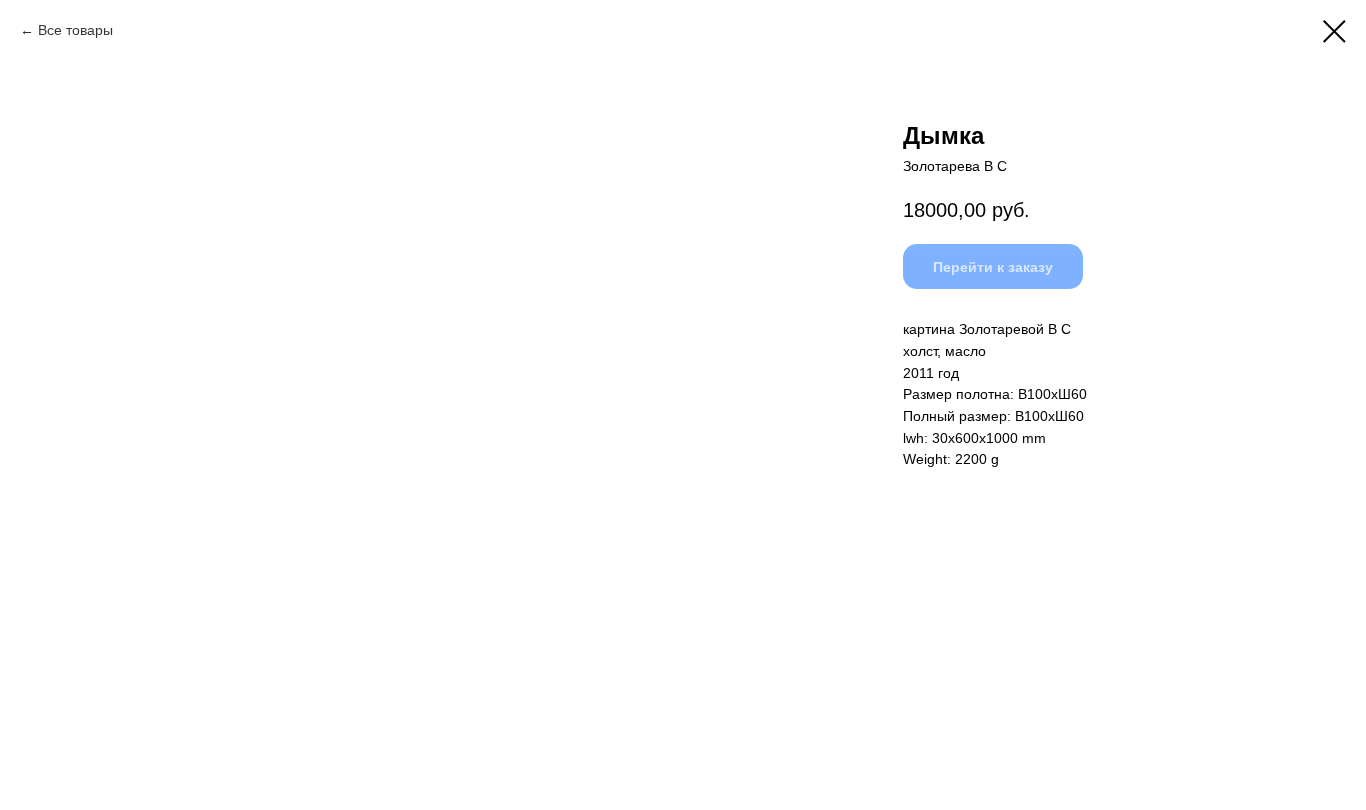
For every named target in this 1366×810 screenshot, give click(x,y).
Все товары (75, 30)
